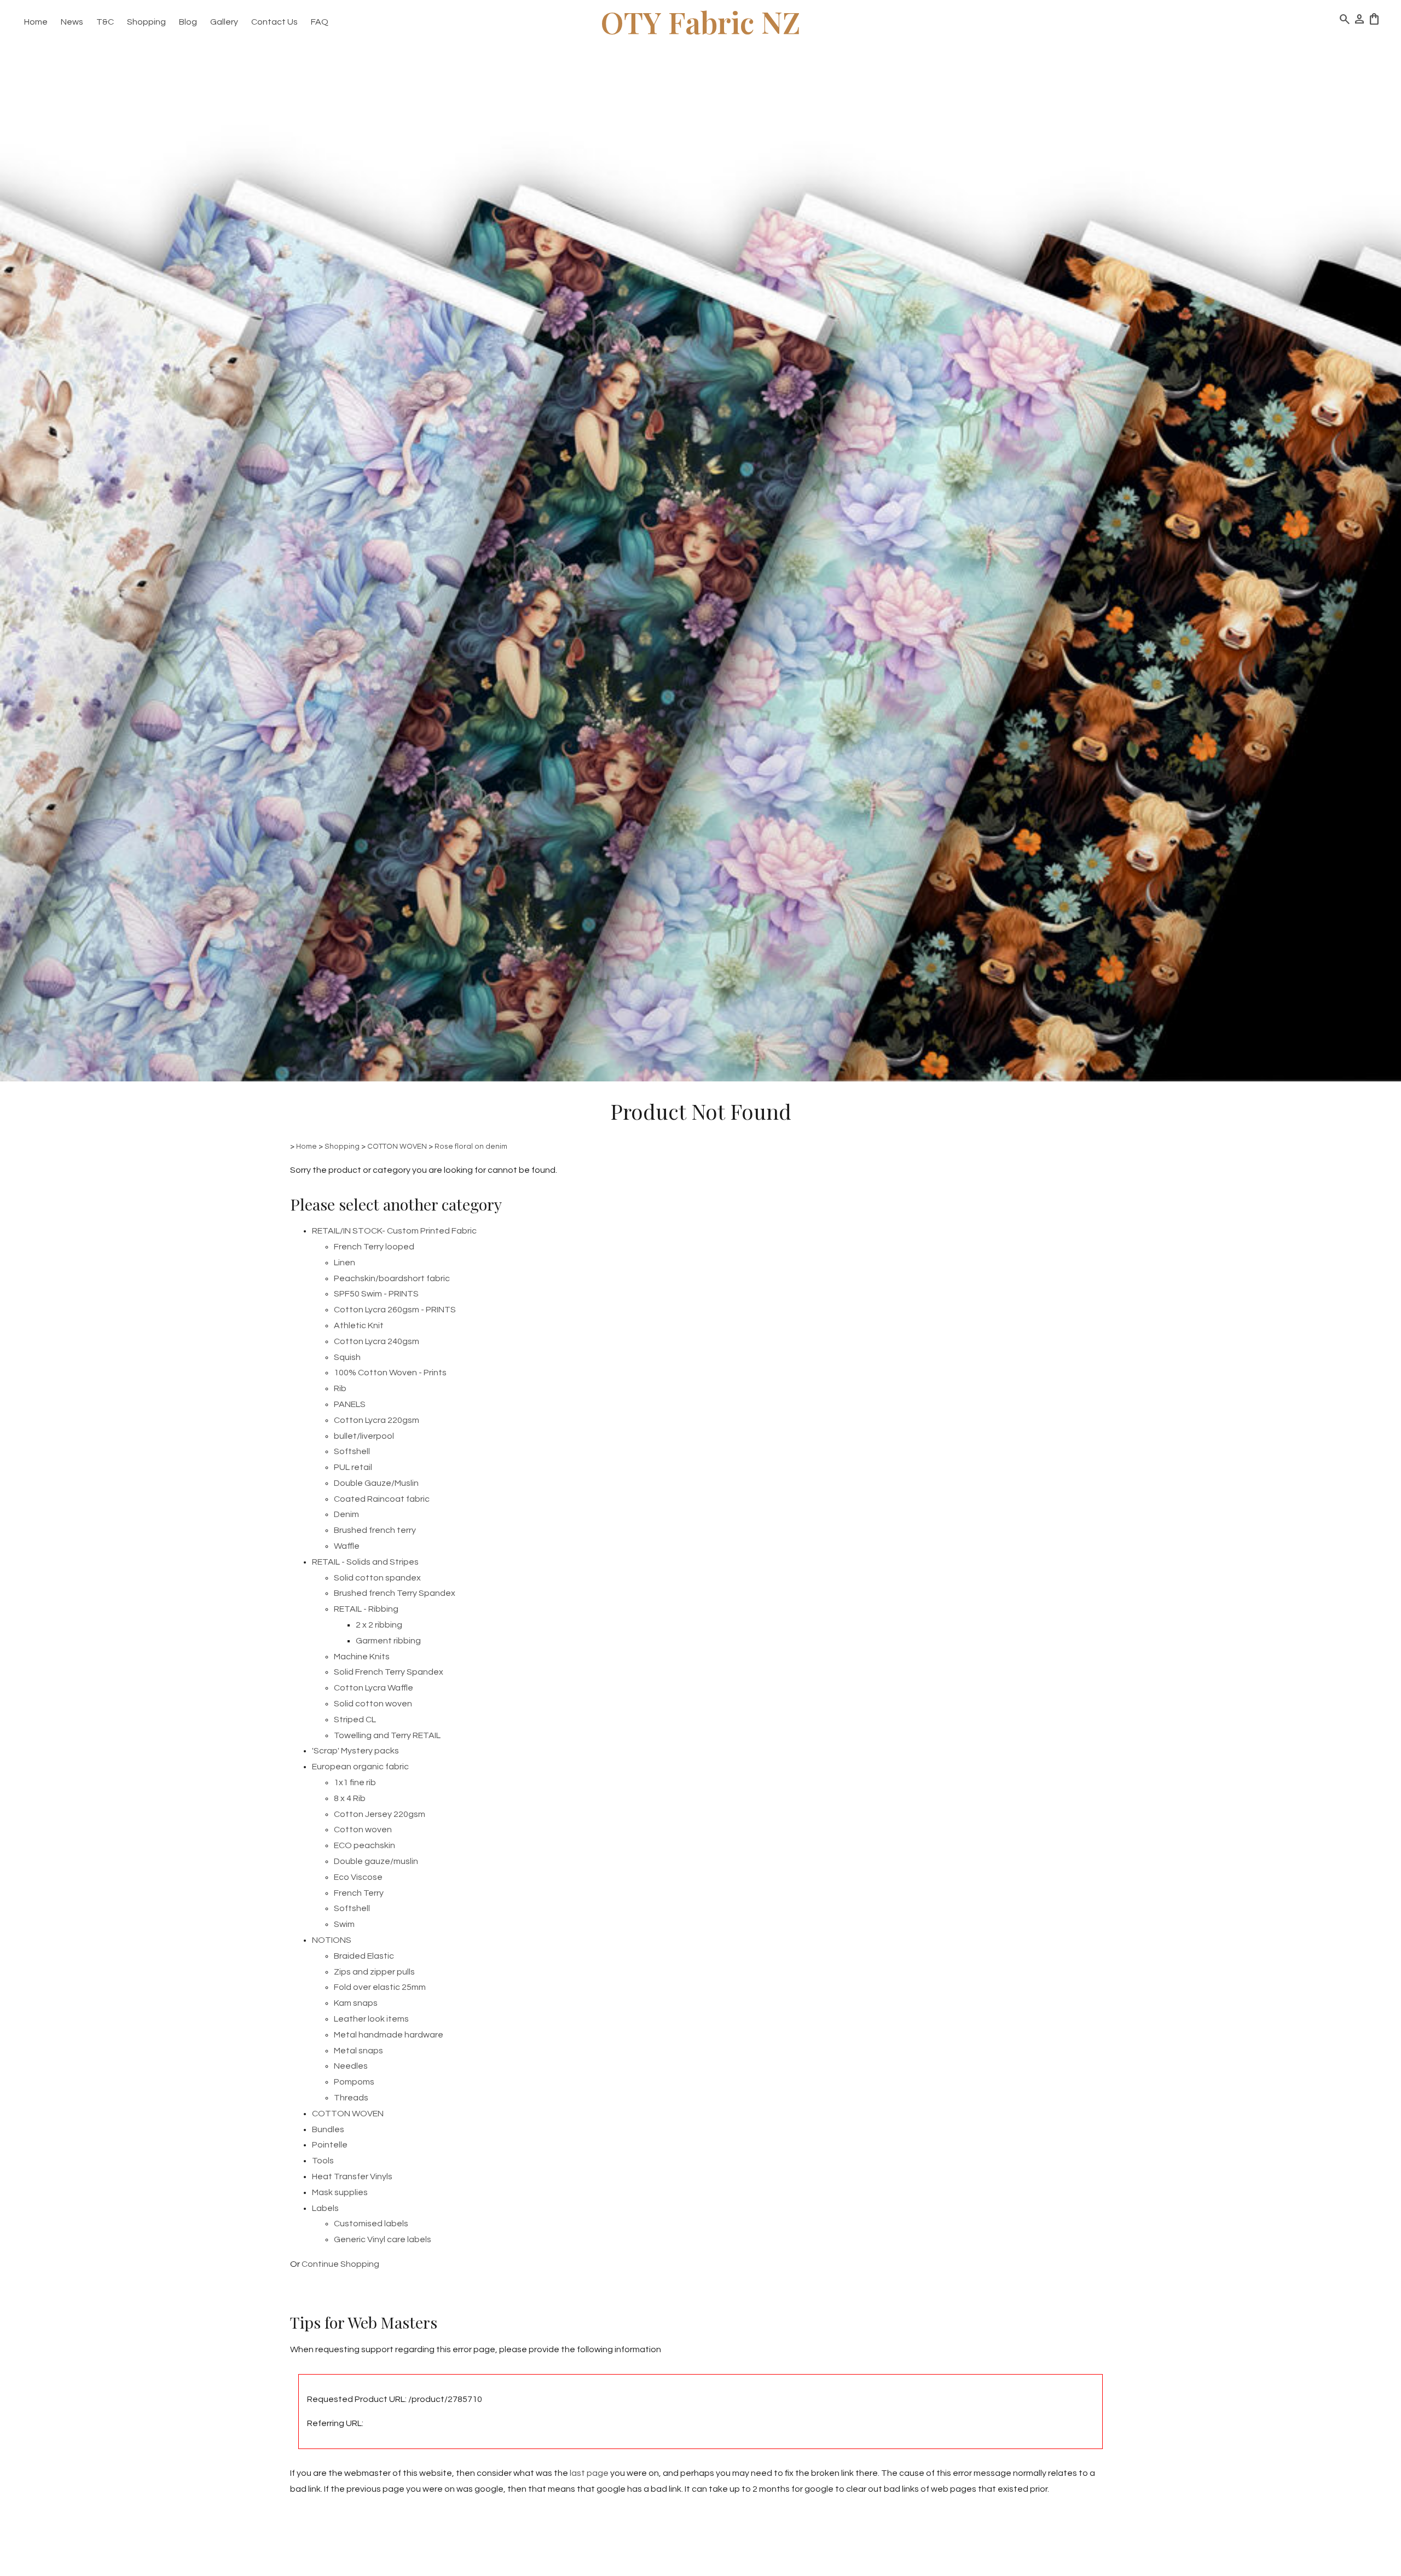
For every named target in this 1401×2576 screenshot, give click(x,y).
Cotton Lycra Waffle (374, 1688)
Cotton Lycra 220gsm (377, 1420)
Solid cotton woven (373, 1704)
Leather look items (371, 2019)
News (72, 22)
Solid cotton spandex (377, 1578)
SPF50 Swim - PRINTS (376, 1294)
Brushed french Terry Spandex (395, 1593)
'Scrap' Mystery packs (355, 1751)
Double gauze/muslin (376, 1861)
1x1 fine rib (355, 1782)
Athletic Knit (359, 1325)
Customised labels (371, 2224)
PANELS (350, 1404)
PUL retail (353, 1467)
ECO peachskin (364, 1845)
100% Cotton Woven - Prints (390, 1373)
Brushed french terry (375, 1530)
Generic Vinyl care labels (383, 2239)
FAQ (320, 22)
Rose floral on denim (471, 1147)
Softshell (352, 1451)
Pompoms (354, 2082)
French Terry (359, 1893)
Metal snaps (358, 2051)
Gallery (224, 22)
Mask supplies (340, 2192)
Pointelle (330, 2145)
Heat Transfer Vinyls (352, 2176)
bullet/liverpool (364, 1436)
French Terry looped (374, 1247)
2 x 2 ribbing (379, 1625)
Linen (345, 1263)
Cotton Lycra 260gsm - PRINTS (395, 1310)
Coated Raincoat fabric (382, 1499)
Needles (351, 2066)
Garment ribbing (388, 1641)
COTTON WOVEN (397, 1147)
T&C (105, 22)
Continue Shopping (340, 2264)
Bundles (328, 2129)
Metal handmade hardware (389, 2035)
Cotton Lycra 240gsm (377, 1341)
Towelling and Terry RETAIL (387, 1735)
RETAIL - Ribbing (366, 1609)
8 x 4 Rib (350, 1798)
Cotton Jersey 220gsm (380, 1814)
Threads (351, 2098)
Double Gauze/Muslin (376, 1483)
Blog (188, 22)
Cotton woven (363, 1830)
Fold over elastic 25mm (380, 1987)
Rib (340, 1388)
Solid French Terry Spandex (389, 1672)
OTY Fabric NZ (700, 22)
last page (589, 2473)
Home (36, 22)
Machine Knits (362, 1657)
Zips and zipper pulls (374, 1972)
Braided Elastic (364, 1956)
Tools (323, 2161)
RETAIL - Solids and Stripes (365, 1562)
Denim (346, 1514)
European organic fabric (360, 1767)
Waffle (347, 1546)
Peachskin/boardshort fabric (392, 1278)
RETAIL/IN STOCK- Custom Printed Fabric (394, 1231)
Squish (347, 1357)
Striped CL (355, 1720)
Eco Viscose (358, 1877)
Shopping (146, 22)
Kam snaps (356, 2003)
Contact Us (274, 22)
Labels (325, 2208)
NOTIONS (332, 1940)
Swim (344, 1924)
